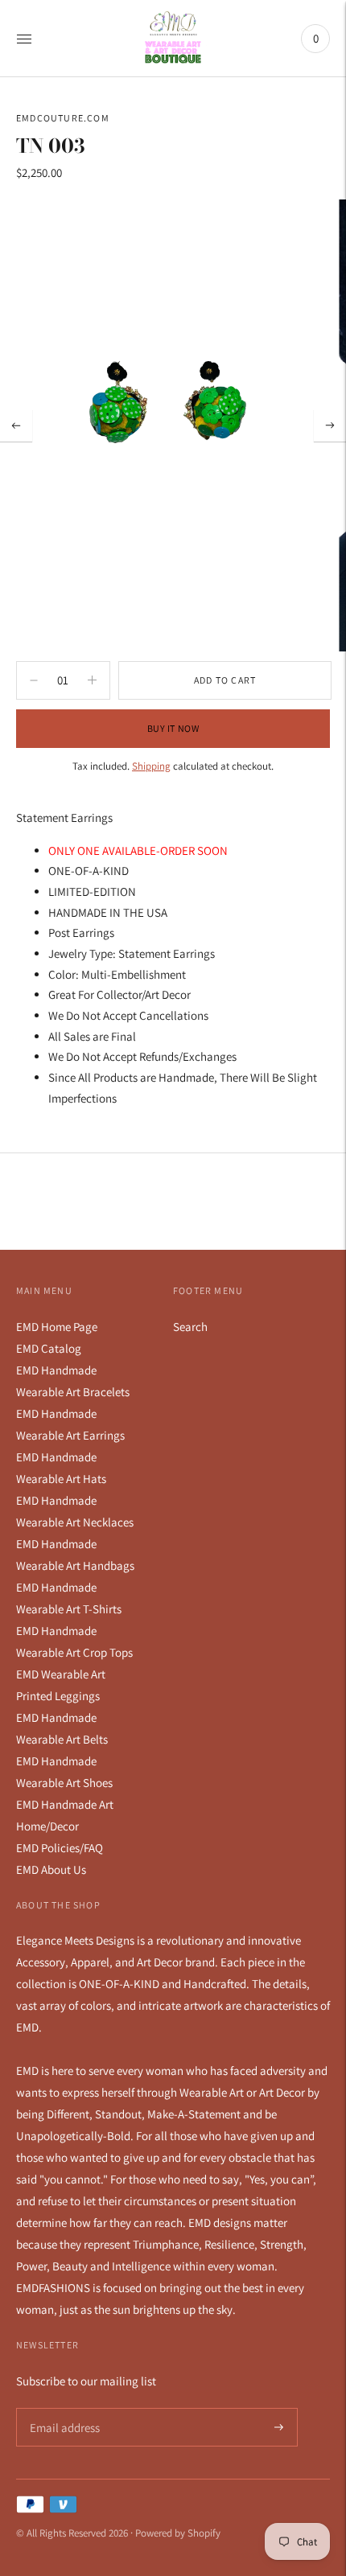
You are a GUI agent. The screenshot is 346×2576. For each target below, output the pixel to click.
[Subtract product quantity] (92, 680)
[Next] (330, 425)
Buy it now (173, 728)
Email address (62, 2408)
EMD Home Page (57, 1327)
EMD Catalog (49, 1348)
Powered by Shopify (178, 2533)
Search (190, 1327)
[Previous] (16, 425)
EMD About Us (51, 1869)
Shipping (151, 766)
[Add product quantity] (34, 680)
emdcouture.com (63, 118)
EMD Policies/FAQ (60, 1848)
